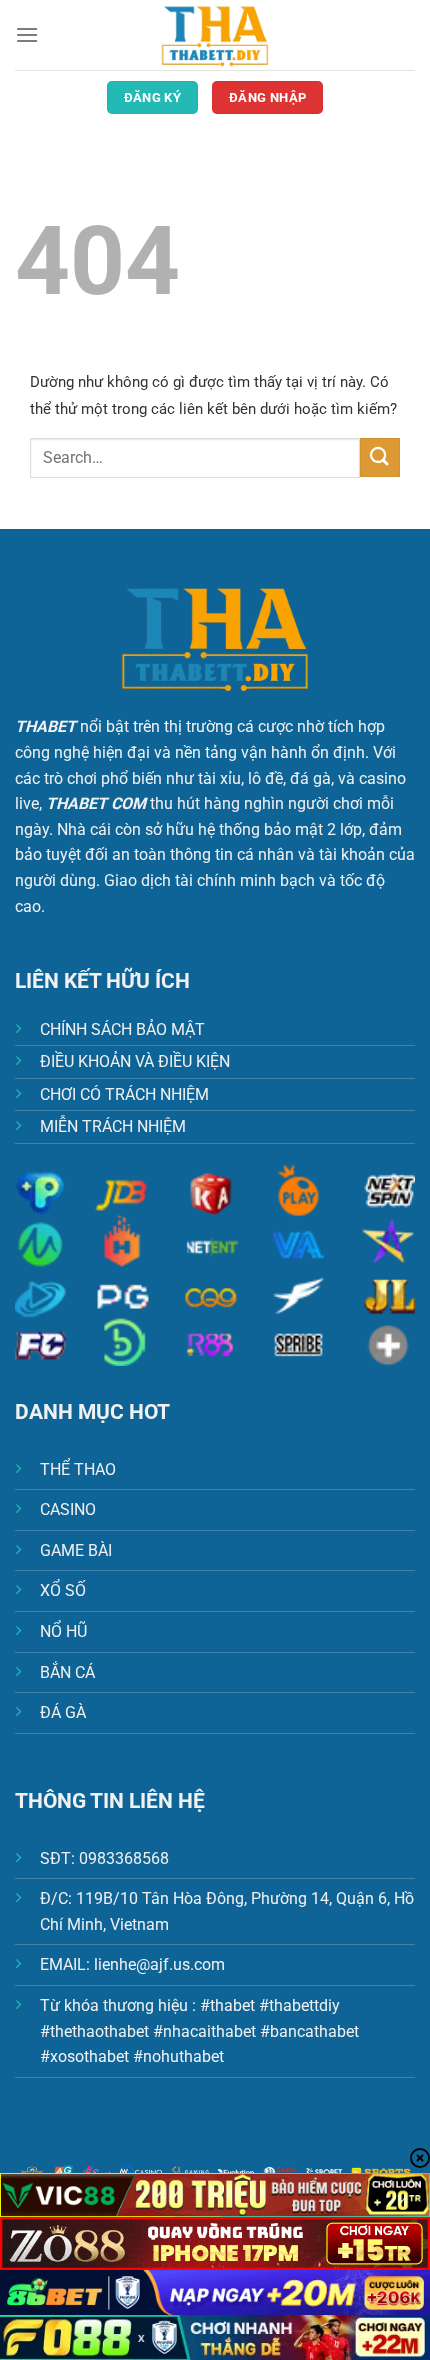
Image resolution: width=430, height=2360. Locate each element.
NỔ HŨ (63, 1631)
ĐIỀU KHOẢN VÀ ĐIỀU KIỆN (135, 1061)
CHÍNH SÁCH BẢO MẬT (122, 1029)
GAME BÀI (76, 1550)
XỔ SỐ (63, 1590)
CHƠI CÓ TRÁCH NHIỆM (124, 1094)
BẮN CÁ (67, 1672)
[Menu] (27, 34)
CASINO (68, 1509)
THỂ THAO (78, 1469)
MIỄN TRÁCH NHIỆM (113, 1126)
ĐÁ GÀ (63, 1712)
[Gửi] (380, 457)
